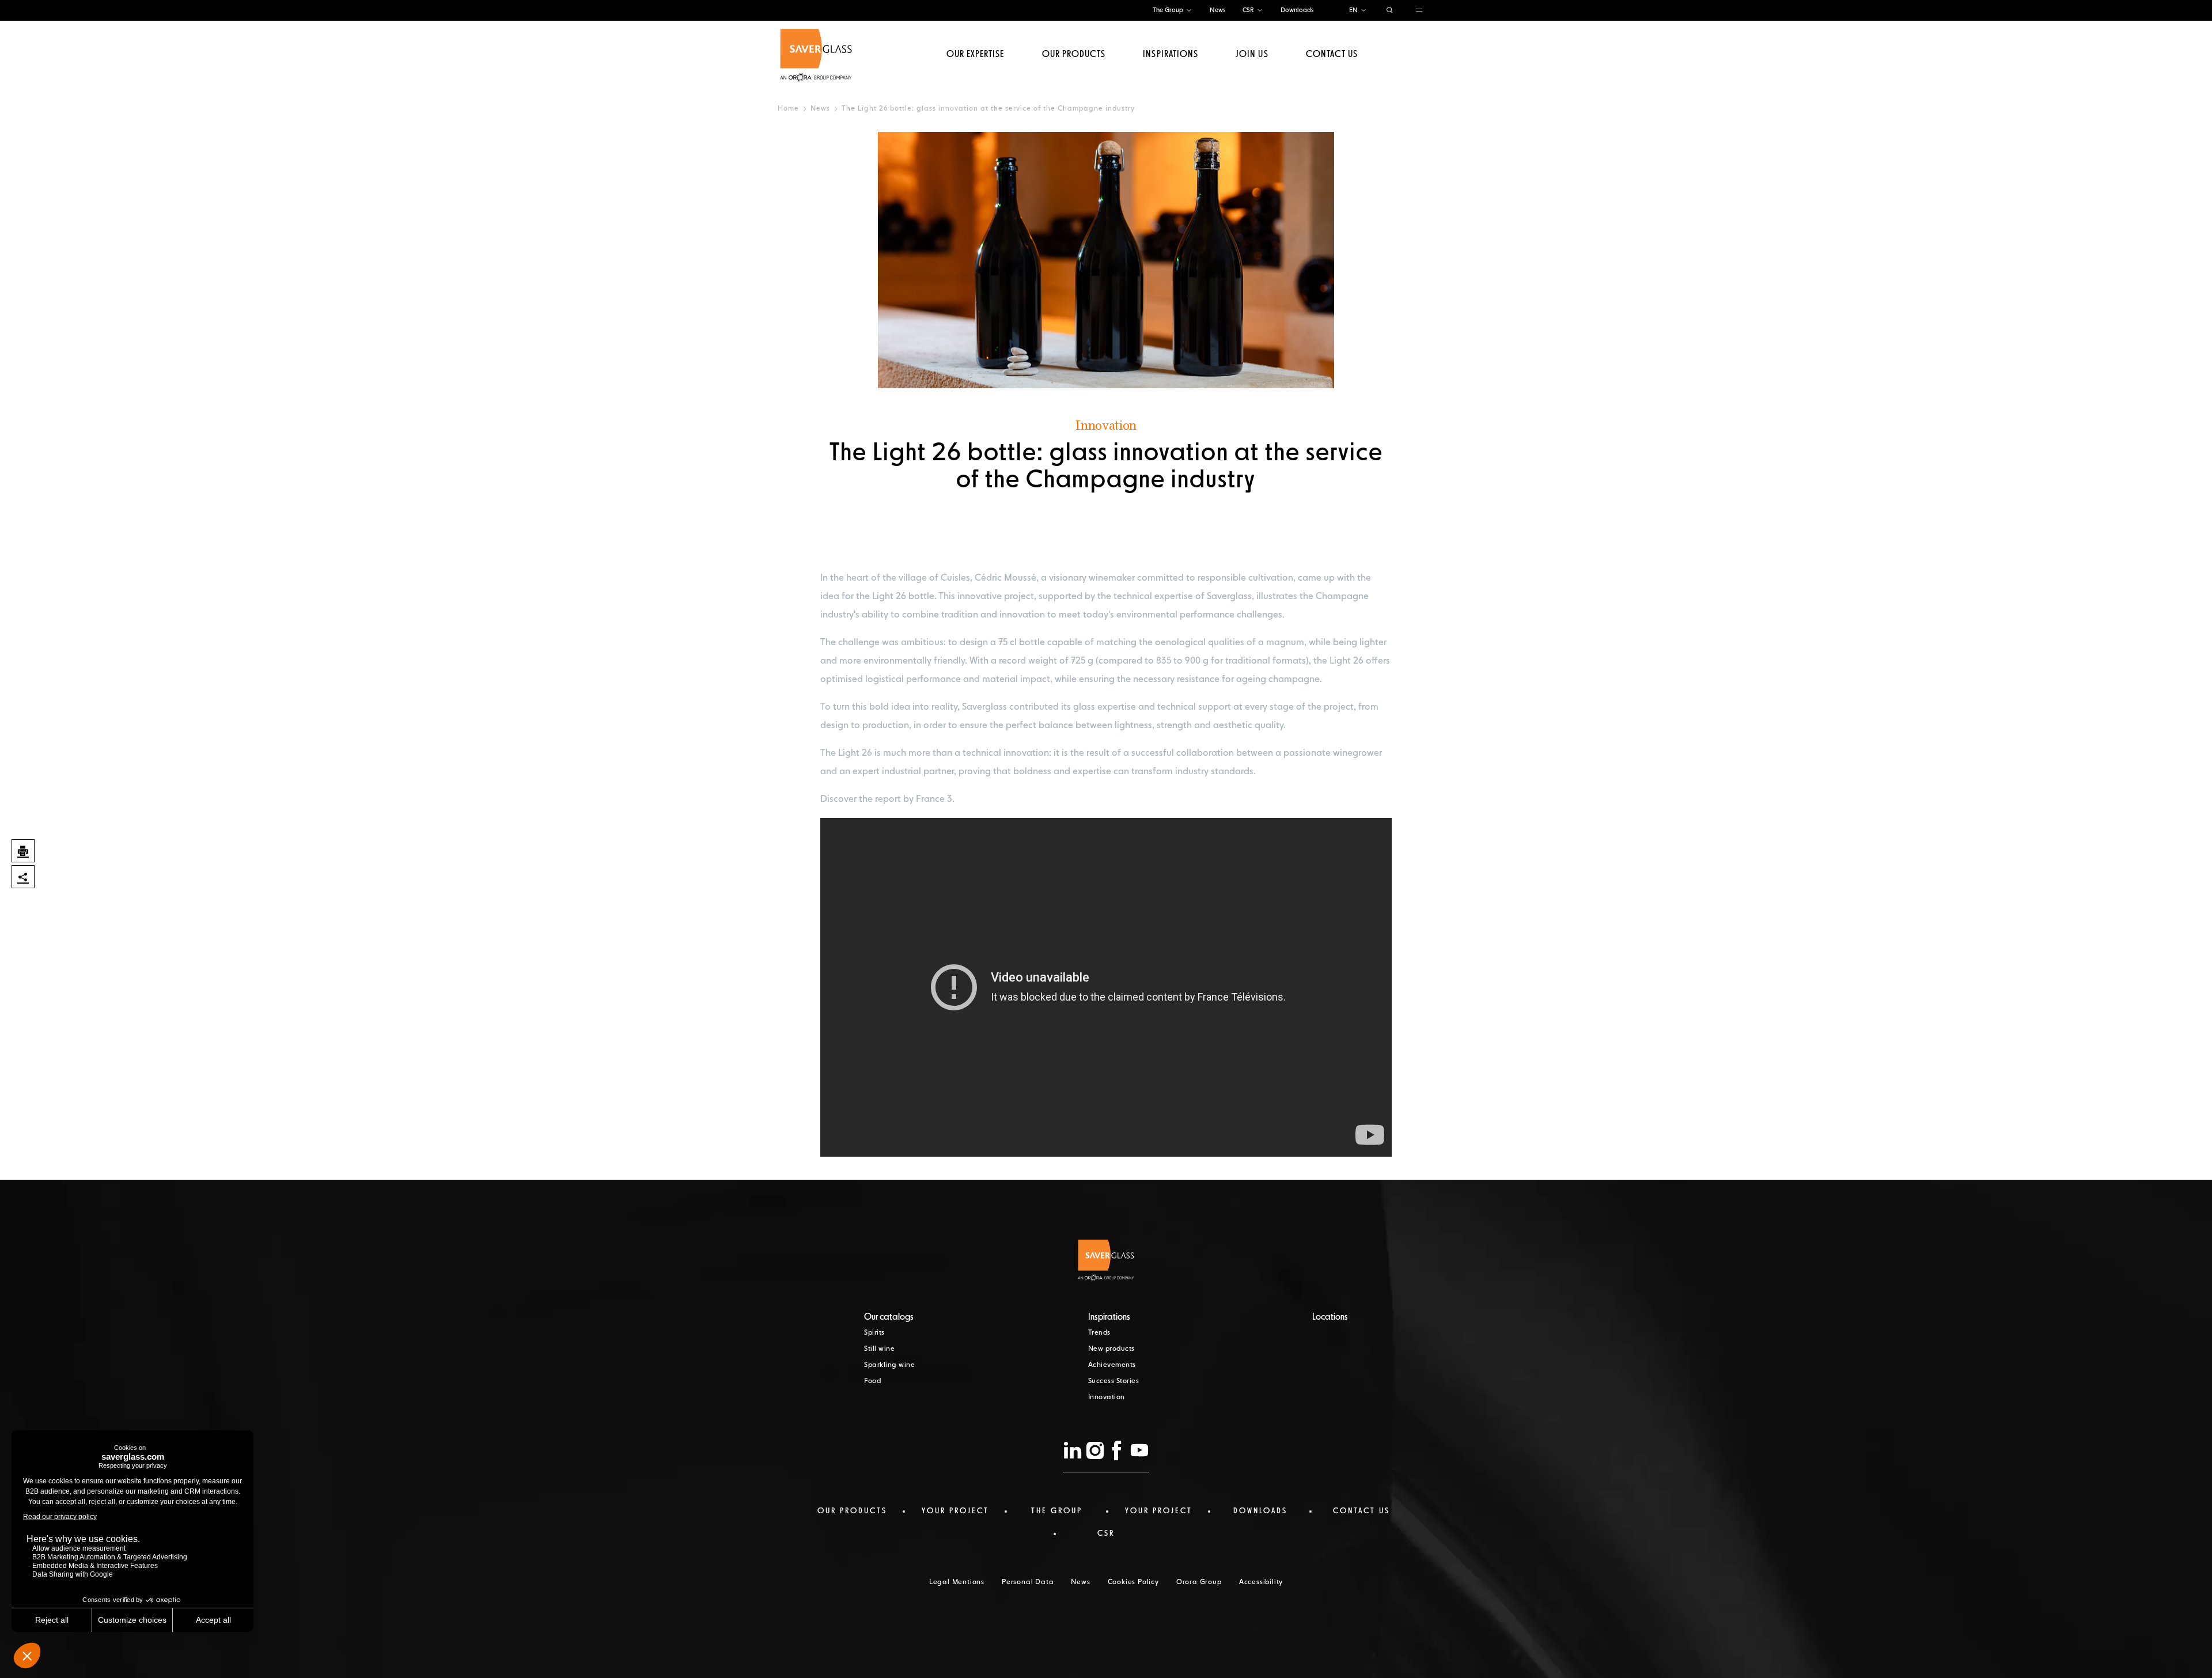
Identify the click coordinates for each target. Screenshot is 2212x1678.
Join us (1252, 55)
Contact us (1332, 55)
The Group (1168, 10)
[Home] (816, 55)
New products (1111, 1349)
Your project (955, 1511)
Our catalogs (889, 1317)
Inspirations (1170, 55)
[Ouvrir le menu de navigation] (1419, 11)
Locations (1330, 1317)
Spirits (874, 1333)
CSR (1248, 10)
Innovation (1107, 1397)
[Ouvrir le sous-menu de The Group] (1189, 11)
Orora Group (1199, 1582)
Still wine (879, 1349)
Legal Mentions (957, 1582)
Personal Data (1028, 1582)
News (1217, 10)
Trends (1099, 1333)
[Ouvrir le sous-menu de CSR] (1260, 11)
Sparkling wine (889, 1365)
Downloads (1297, 10)
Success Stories (1114, 1381)
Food (872, 1381)
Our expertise (976, 55)
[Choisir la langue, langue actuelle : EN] (1363, 11)
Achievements (1112, 1365)
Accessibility (1261, 1582)
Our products (1074, 55)
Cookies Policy (1133, 1582)
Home (788, 109)
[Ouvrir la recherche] (1390, 11)
